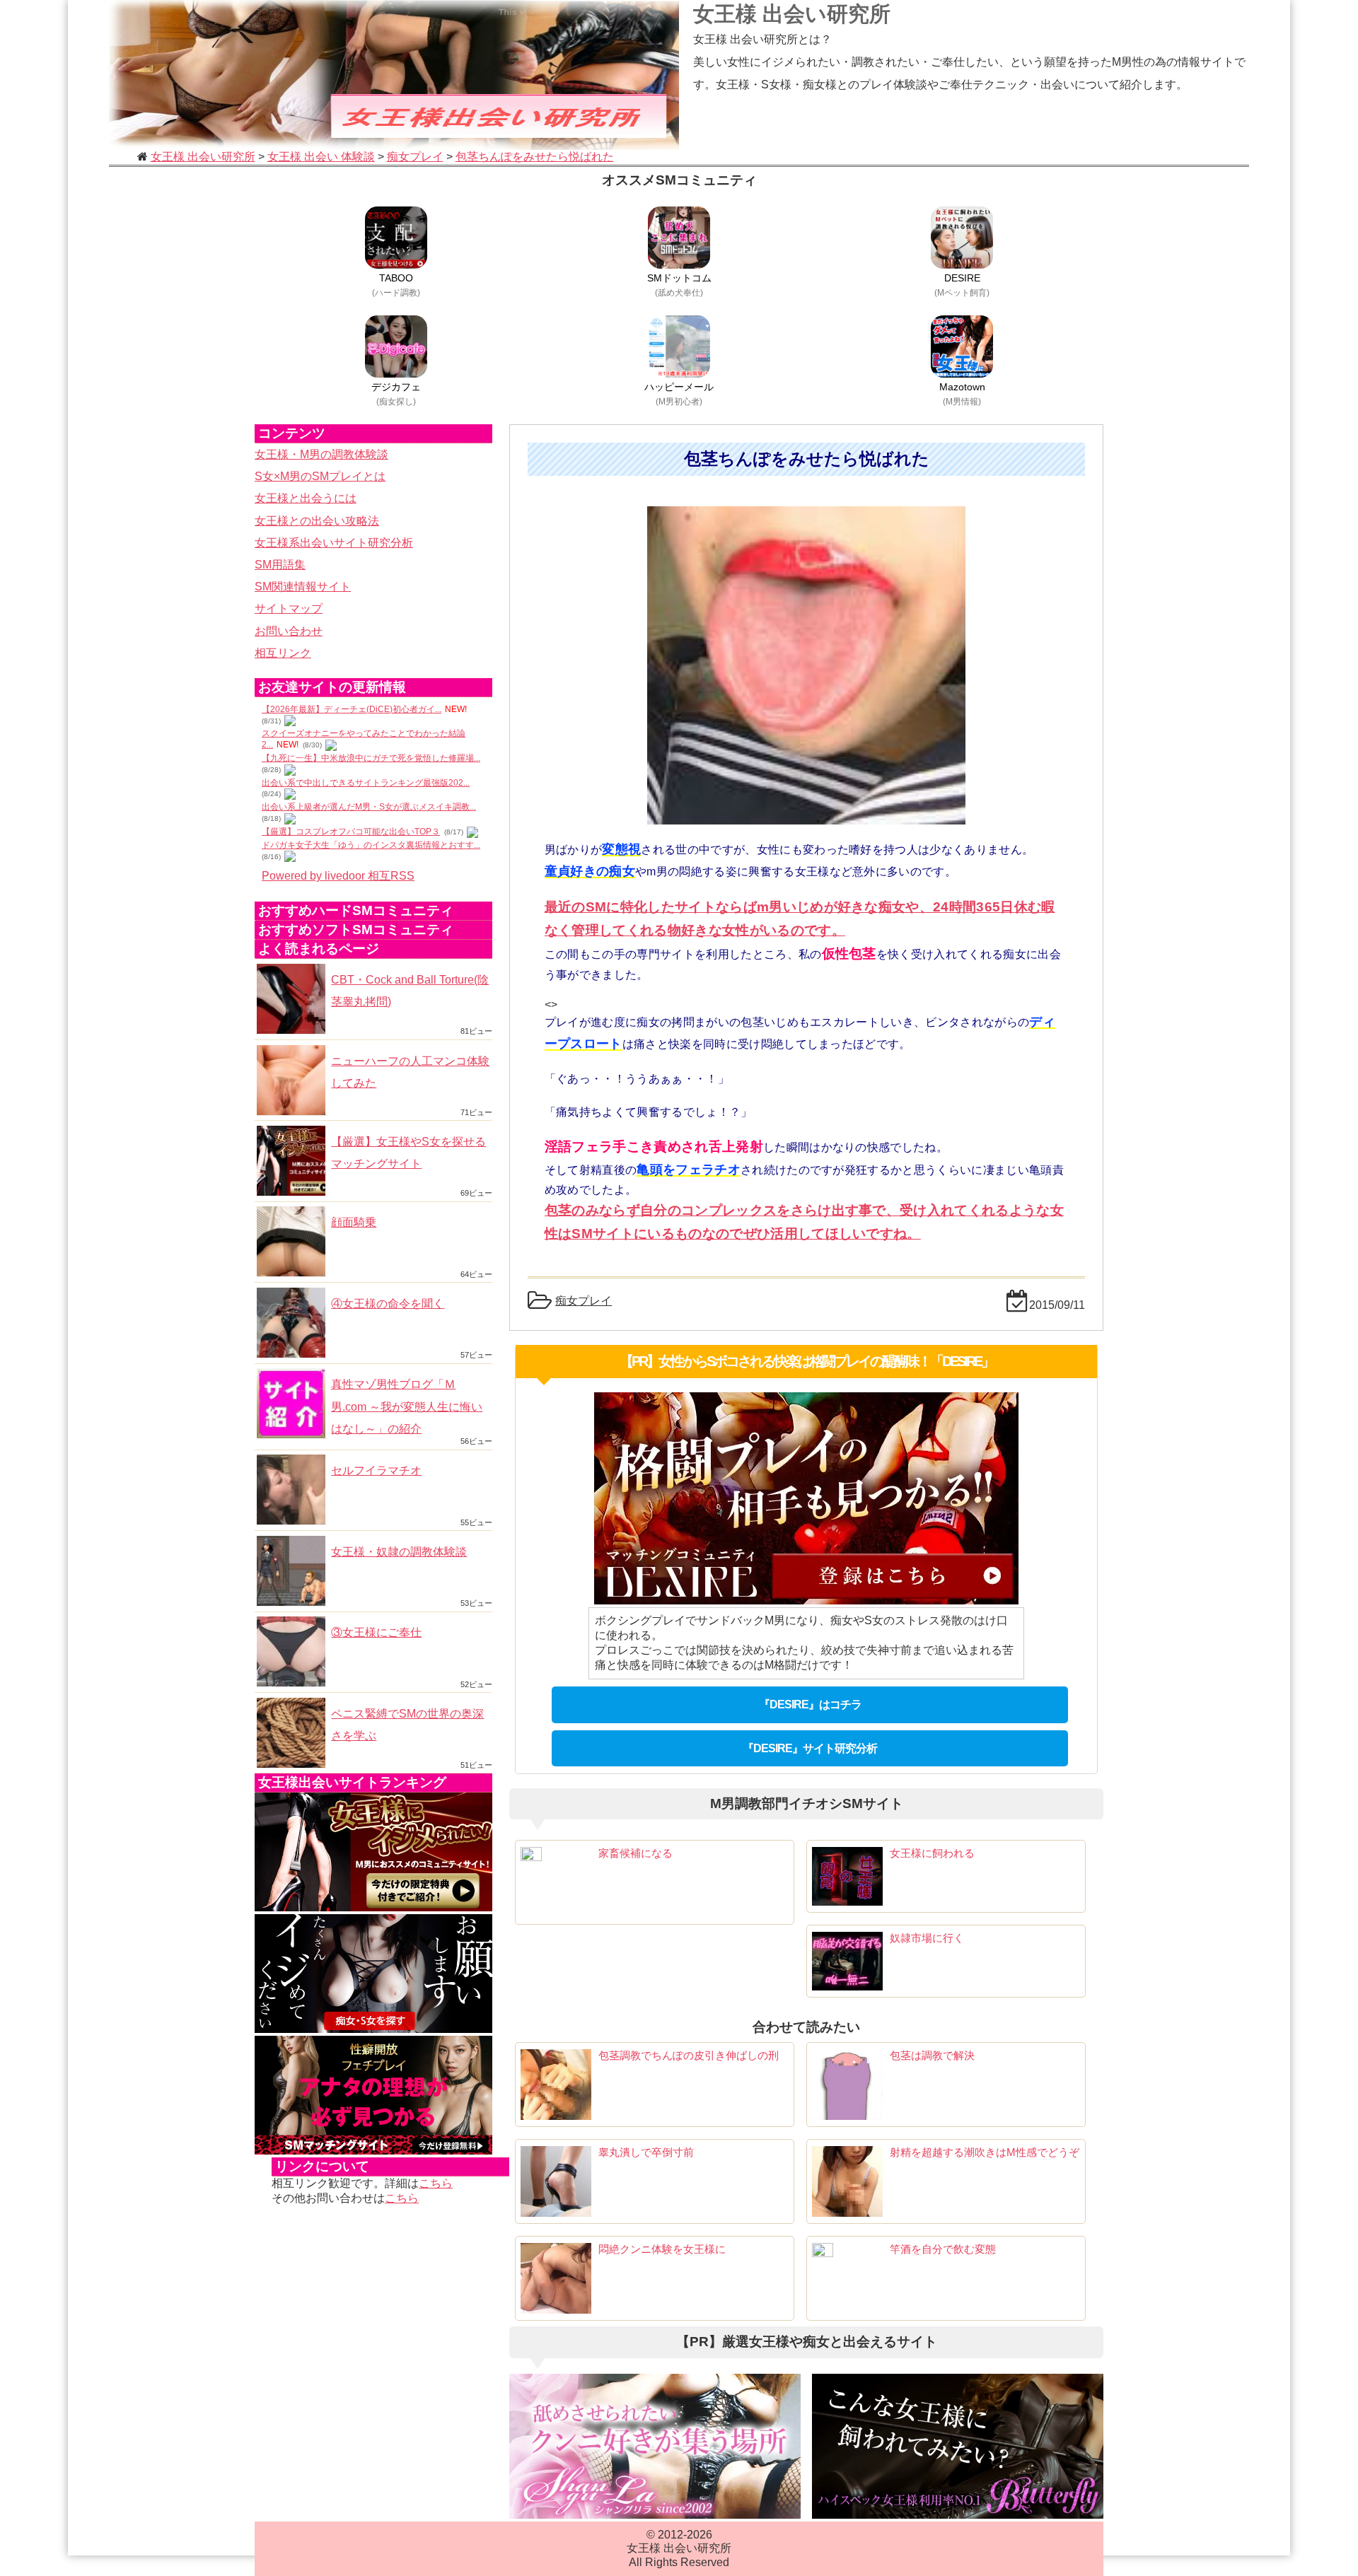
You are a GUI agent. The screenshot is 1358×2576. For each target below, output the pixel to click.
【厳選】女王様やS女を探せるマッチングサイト (408, 1153)
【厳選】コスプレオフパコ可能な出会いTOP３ (351, 832)
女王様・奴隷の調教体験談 (399, 1552)
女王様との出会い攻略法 (317, 521)
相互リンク (283, 653)
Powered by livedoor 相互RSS (338, 876)
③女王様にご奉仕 (376, 1632)
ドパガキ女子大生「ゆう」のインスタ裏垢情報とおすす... (371, 845)
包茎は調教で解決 (932, 2055)
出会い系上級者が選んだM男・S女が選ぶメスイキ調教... (369, 807)
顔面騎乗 (354, 1222)
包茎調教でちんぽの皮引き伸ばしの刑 (689, 2055)
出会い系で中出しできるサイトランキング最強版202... (366, 783)
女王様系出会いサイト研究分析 (334, 543)
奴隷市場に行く (927, 1938)
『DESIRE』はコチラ (810, 1704)
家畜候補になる (636, 1853)
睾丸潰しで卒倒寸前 (646, 2152)
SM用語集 (280, 565)
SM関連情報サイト (303, 587)
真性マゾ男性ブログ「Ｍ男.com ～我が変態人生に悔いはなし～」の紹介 (407, 1406)
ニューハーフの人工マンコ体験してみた (410, 1072)
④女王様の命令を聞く (388, 1304)
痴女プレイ (584, 1301)
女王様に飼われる (932, 1853)
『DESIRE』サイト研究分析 (810, 1748)
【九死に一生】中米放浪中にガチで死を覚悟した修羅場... (371, 758)
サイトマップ (289, 608)
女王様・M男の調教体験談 (321, 454)
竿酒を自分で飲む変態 (943, 2249)
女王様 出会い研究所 (792, 14)
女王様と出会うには (306, 498)
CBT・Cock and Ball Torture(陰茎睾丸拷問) (410, 991)
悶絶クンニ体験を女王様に (662, 2249)
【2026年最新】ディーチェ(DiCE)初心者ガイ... (352, 709)
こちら (436, 2183)
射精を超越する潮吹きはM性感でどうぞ (985, 2152)
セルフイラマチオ (376, 1470)
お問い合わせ (289, 631)
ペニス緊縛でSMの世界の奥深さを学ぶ (407, 1725)
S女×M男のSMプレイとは (320, 476)
